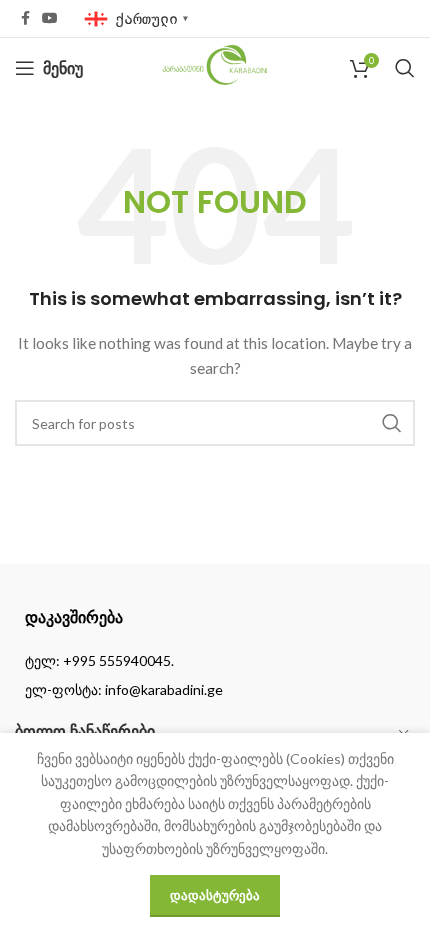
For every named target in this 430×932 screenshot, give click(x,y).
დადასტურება (215, 895)
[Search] (405, 68)
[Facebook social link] (25, 18)
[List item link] (215, 661)
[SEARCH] (392, 423)
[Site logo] (215, 66)
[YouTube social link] (50, 18)
